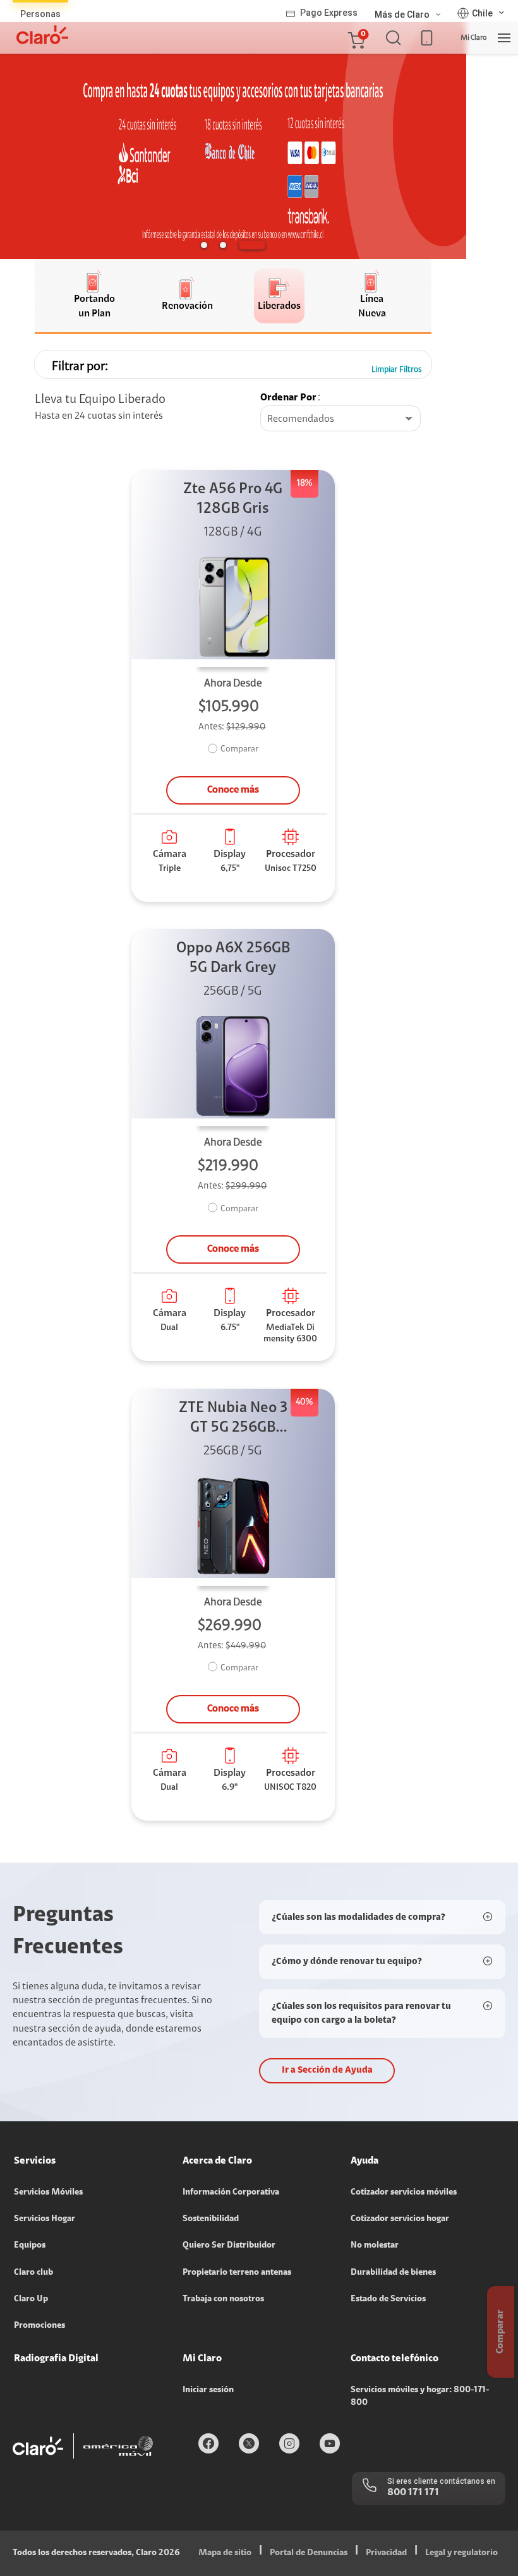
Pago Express (329, 13)
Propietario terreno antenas (237, 2273)
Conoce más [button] (233, 790)
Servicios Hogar (45, 2219)
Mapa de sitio (225, 2553)
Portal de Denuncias (309, 2553)
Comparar (239, 750)
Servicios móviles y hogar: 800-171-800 (420, 2397)
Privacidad (386, 2553)
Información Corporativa (231, 2193)
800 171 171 (413, 2493)
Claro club (33, 2273)
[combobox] (340, 419)
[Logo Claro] (42, 35)
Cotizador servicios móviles (404, 2193)
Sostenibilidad (211, 2219)
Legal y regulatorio (461, 2553)
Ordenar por (288, 398)
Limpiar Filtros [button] (397, 370)
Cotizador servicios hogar (400, 2219)
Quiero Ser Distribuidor (229, 2246)
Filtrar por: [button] (80, 367)
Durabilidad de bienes (393, 2273)
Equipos (30, 2246)
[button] (356, 38)
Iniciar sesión (208, 2390)
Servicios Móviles (48, 2193)
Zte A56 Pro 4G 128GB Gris (233, 499)
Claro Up (31, 2299)
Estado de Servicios (388, 2299)
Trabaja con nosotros (223, 2299)
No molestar (375, 2246)
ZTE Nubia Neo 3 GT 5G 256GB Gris (233, 1419)
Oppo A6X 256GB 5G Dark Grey (233, 958)
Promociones (39, 2326)
